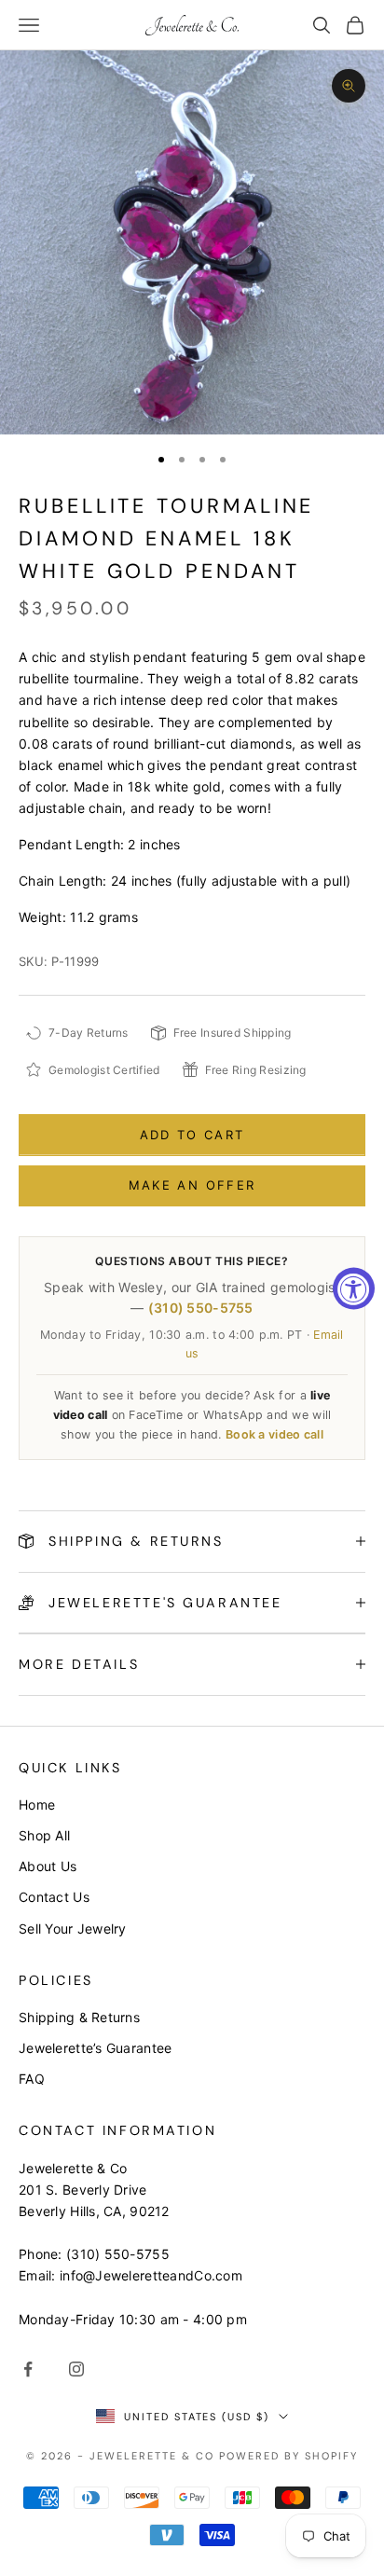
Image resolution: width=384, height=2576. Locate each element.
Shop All (44, 1835)
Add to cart (192, 1135)
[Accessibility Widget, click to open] (354, 1288)
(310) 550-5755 (201, 1308)
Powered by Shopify (288, 2456)
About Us (48, 1866)
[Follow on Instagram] (76, 2369)
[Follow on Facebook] (28, 2369)
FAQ (32, 2079)
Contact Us (54, 1897)
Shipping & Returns (79, 2017)
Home (37, 1805)
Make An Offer (192, 1185)
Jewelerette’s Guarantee (95, 2048)
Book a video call (274, 1434)
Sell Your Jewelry (73, 1929)
